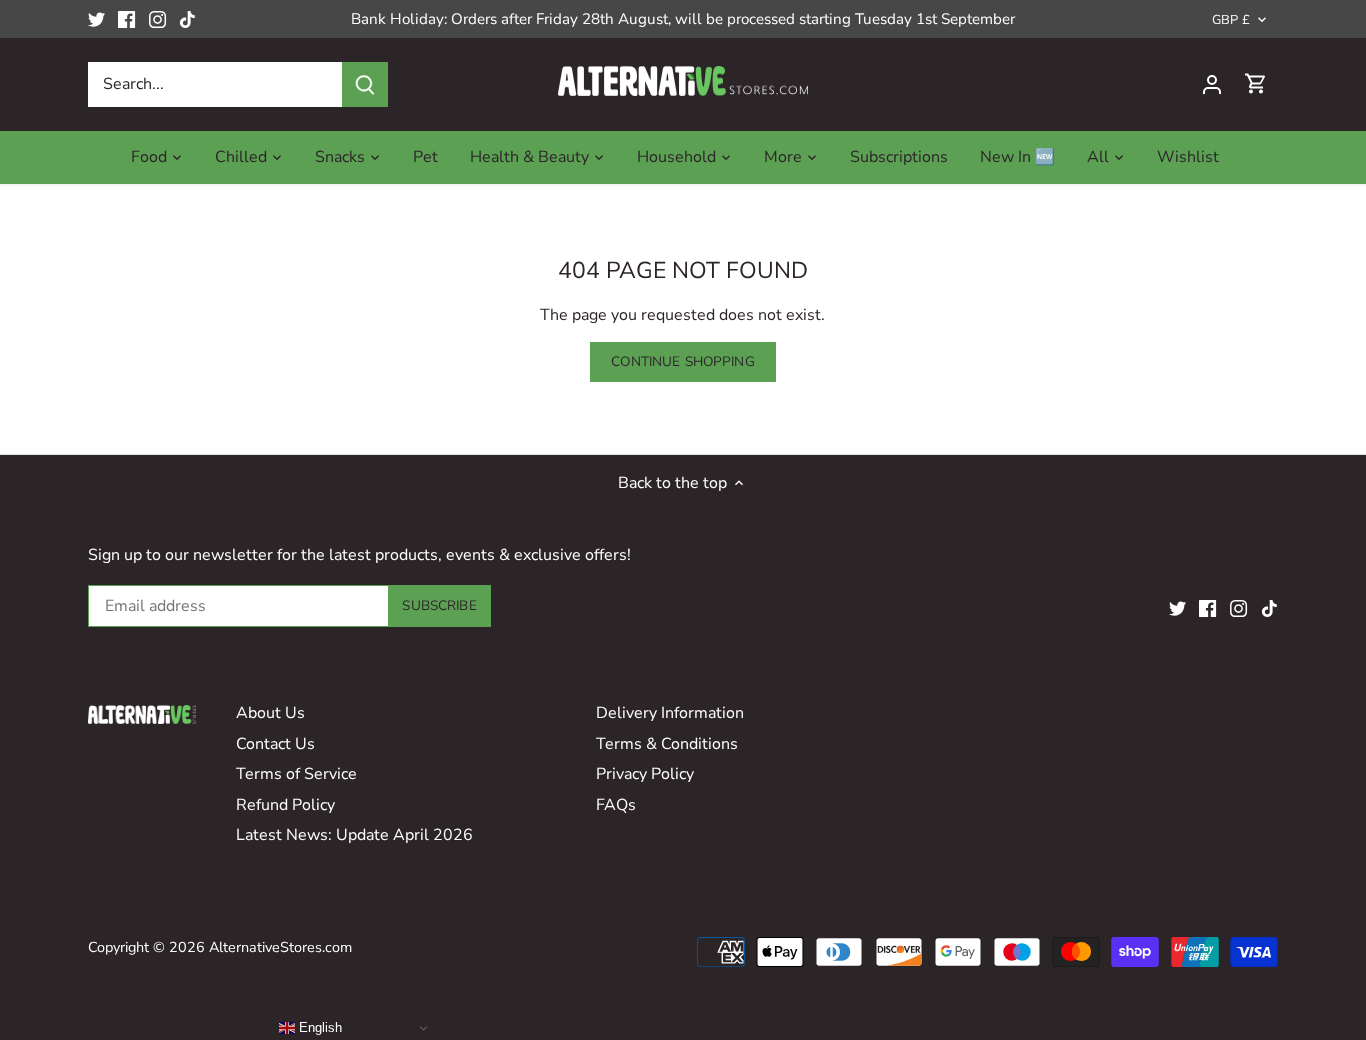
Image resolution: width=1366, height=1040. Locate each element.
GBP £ (1231, 20)
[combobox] (215, 84)
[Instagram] (157, 19)
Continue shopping (682, 361)
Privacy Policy (645, 774)
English (318, 1027)
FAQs (616, 805)
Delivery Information (670, 713)
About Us (270, 713)
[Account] (1212, 84)
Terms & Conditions (667, 744)
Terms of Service (296, 774)
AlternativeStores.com (280, 947)
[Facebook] (126, 19)
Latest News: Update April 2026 (354, 835)
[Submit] (365, 84)
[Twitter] (96, 19)
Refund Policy (285, 805)
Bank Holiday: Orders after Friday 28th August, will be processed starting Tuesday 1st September (683, 19)
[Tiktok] (187, 19)
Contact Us (275, 744)
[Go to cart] (1256, 84)
